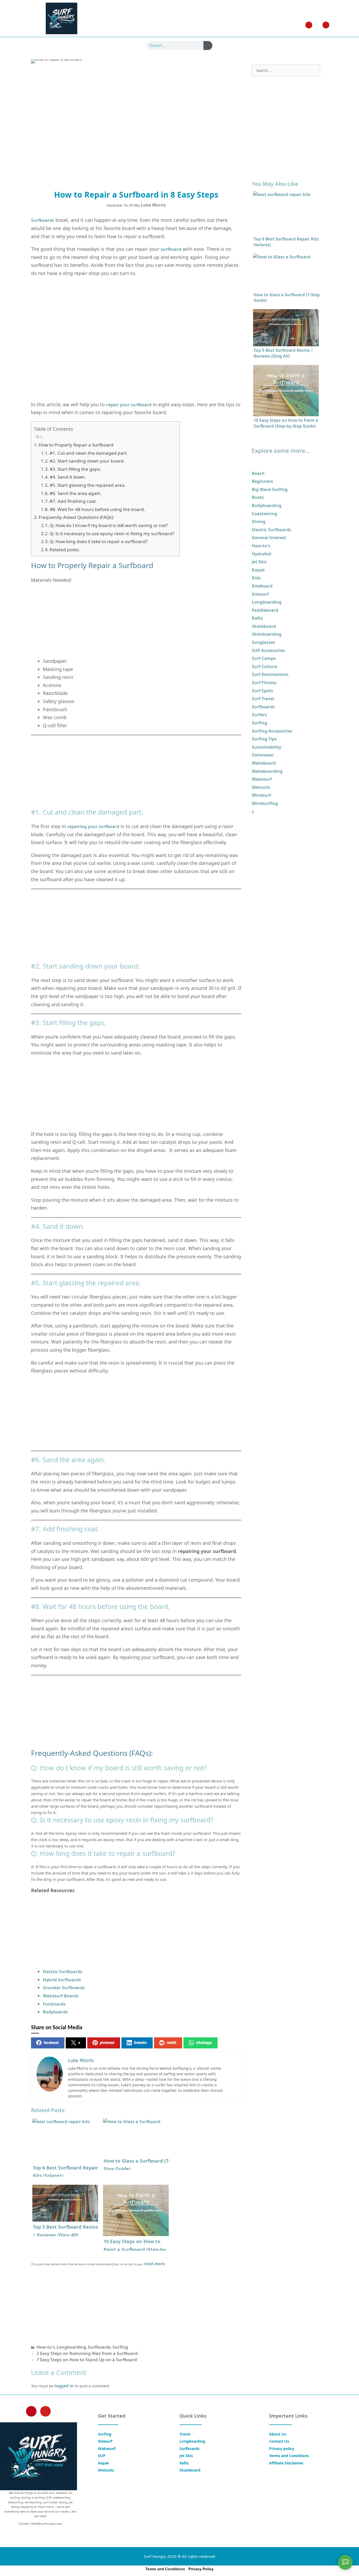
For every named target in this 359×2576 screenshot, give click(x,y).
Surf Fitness (264, 683)
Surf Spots (262, 691)
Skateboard (264, 626)
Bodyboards (55, 2012)
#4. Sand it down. (68, 477)
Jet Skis (259, 562)
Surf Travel (263, 699)
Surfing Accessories (272, 731)
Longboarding (71, 2347)
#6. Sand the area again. (76, 493)
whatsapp (204, 2043)
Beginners (262, 481)
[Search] (208, 46)
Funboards (54, 2004)
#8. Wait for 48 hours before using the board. (98, 509)
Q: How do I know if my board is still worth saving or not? (109, 525)
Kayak (258, 570)
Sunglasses (263, 642)
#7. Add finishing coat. (73, 501)
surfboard (171, 249)
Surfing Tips (264, 739)
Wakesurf (262, 779)
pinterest (107, 2043)
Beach (258, 473)
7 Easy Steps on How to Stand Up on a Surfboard (87, 2360)
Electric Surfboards (63, 1972)
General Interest (269, 538)
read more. (155, 2264)
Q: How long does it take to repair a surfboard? (99, 541)
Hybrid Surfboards (62, 1980)
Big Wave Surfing (270, 489)
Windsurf (261, 795)
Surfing (120, 2347)
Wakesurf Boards (61, 1996)
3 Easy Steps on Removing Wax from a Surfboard (87, 2353)
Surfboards (43, 220)
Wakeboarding (267, 771)
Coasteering (264, 514)
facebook (51, 2043)
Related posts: (65, 550)
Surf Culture (265, 666)
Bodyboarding (267, 505)
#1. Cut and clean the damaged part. (89, 453)
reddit (171, 2043)
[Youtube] (326, 25)
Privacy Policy (201, 2569)
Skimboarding (267, 634)
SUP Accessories (268, 650)
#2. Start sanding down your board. (87, 461)
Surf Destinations (270, 674)
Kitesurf (260, 594)
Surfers (259, 715)
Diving (259, 522)
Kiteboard (262, 586)
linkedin (140, 2043)
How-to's (46, 2347)
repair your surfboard (129, 405)
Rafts (257, 618)
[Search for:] (286, 70)
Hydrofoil (261, 554)
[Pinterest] (309, 25)
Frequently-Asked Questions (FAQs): (76, 517)
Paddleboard (265, 610)
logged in (64, 2386)
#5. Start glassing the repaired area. (88, 485)
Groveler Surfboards (64, 1988)
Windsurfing (265, 803)
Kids (256, 578)
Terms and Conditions (165, 2569)
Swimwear (263, 755)
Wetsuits (261, 787)
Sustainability (266, 747)
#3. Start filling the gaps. (75, 469)
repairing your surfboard (93, 826)
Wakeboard (264, 763)
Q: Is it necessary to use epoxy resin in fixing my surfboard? (112, 533)
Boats (258, 497)
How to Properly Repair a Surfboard (76, 445)
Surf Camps (264, 658)
